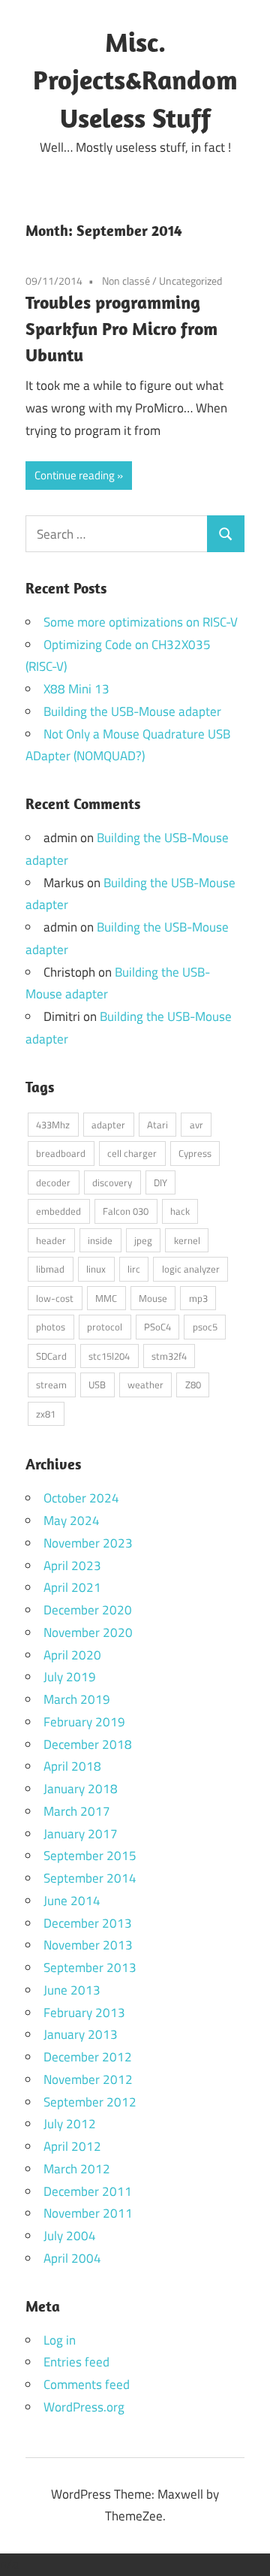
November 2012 (88, 2079)
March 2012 (77, 2169)
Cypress (195, 1153)
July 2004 (70, 2236)
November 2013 (88, 1945)
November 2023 (88, 1543)
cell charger (132, 1153)
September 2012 (90, 2102)
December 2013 (88, 1923)
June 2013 (72, 1990)
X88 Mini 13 (76, 689)
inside (100, 1240)
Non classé (126, 281)
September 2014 (90, 1878)
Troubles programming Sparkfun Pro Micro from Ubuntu (121, 328)
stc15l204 (109, 1356)
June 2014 (72, 1901)
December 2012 (88, 2057)
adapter (108, 1125)
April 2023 (72, 1566)
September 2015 (90, 1856)
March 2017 (77, 1811)
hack (180, 1211)
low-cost (55, 1298)
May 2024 (72, 1521)
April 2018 (72, 1766)
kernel (187, 1240)
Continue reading (75, 475)
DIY (160, 1182)
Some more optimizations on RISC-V (141, 622)
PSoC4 (157, 1327)
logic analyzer (191, 1269)
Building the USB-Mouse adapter (132, 711)
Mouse (153, 1298)
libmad (50, 1269)
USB (97, 1385)
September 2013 (90, 1967)
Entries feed (76, 2362)
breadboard (61, 1153)
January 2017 (81, 1834)
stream (51, 1385)
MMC (106, 1298)
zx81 (46, 1414)
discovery (112, 1182)
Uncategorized (190, 281)
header (51, 1240)
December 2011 (88, 2191)
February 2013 (84, 2013)
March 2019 (77, 1699)
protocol (105, 1327)
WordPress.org (84, 2407)
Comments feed (87, 2384)
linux (96, 1269)
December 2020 (88, 1610)
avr (196, 1125)
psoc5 (205, 1327)
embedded (58, 1211)
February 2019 (84, 1722)
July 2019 (70, 1677)
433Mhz (53, 1125)
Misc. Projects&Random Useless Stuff (135, 80)
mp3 (198, 1298)
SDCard (51, 1356)
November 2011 (88, 2213)
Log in (60, 2340)
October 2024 (81, 1498)
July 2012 (70, 2124)
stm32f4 (169, 1356)
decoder (53, 1182)
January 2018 (81, 1789)
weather (145, 1385)
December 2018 (88, 1744)
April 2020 (72, 1655)
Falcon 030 (126, 1211)
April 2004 (72, 2258)
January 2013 (81, 2034)
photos (51, 1327)
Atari (157, 1125)
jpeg (143, 1240)
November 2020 (88, 1632)
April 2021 (72, 1587)
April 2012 (72, 2146)
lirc (134, 1269)
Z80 (193, 1385)
